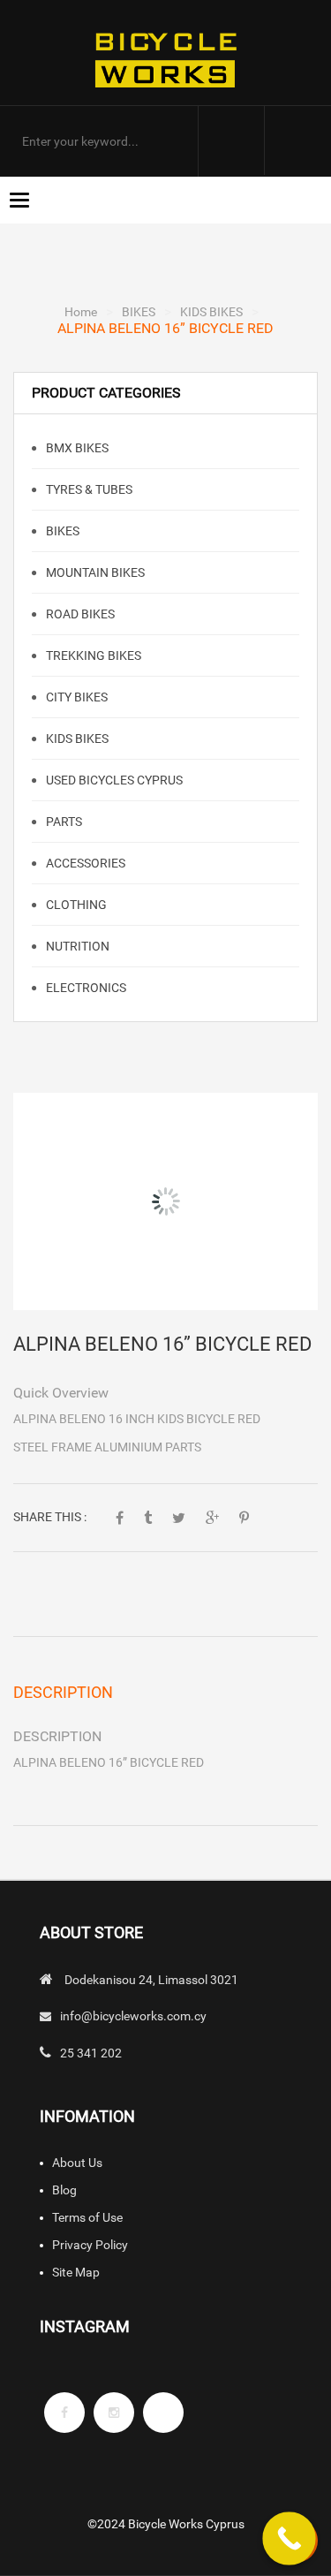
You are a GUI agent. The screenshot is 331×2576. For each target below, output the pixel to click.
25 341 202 (91, 2053)
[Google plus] (163, 2413)
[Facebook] (64, 2413)
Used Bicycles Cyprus (113, 780)
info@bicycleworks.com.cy (133, 2016)
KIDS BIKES (211, 312)
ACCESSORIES (84, 863)
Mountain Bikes (94, 572)
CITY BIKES (75, 697)
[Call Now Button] (289, 2538)
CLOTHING (75, 905)
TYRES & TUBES (88, 489)
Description (63, 1692)
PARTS (63, 822)
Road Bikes (79, 614)
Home (81, 312)
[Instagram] (114, 2413)
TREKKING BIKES (92, 655)
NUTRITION (76, 946)
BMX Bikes (76, 448)
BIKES (139, 312)
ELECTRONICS (85, 988)
